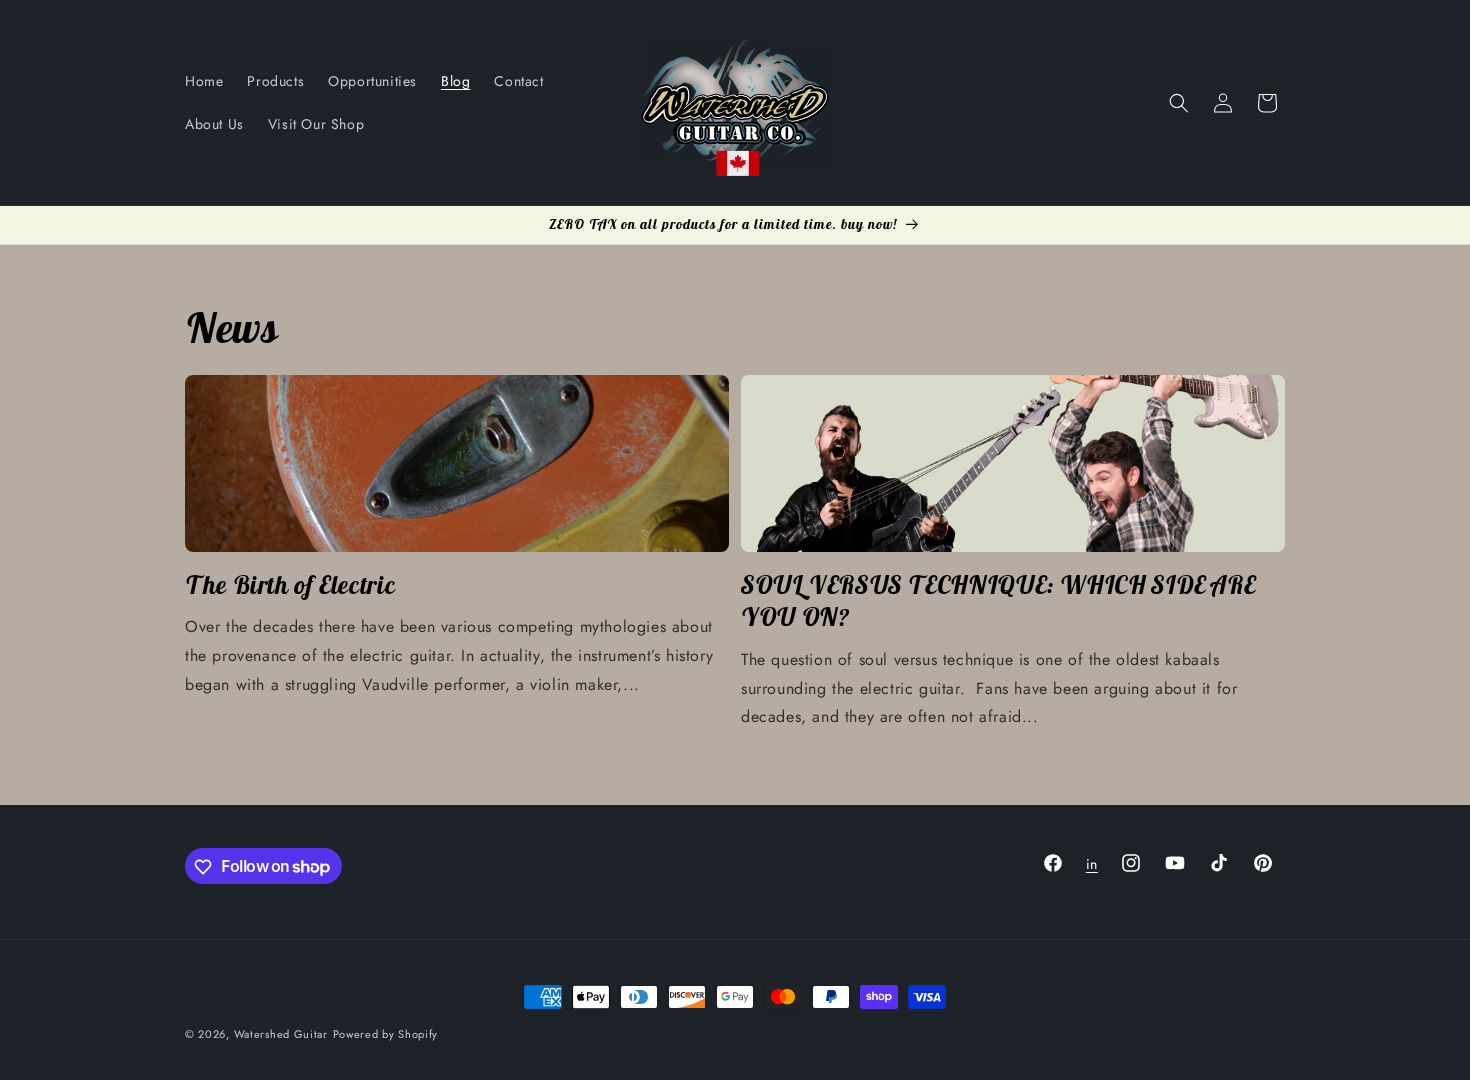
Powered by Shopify (386, 1034)
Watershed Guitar (281, 1034)
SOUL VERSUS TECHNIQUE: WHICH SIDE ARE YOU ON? (998, 601)
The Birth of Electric (290, 585)
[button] (1179, 103)
